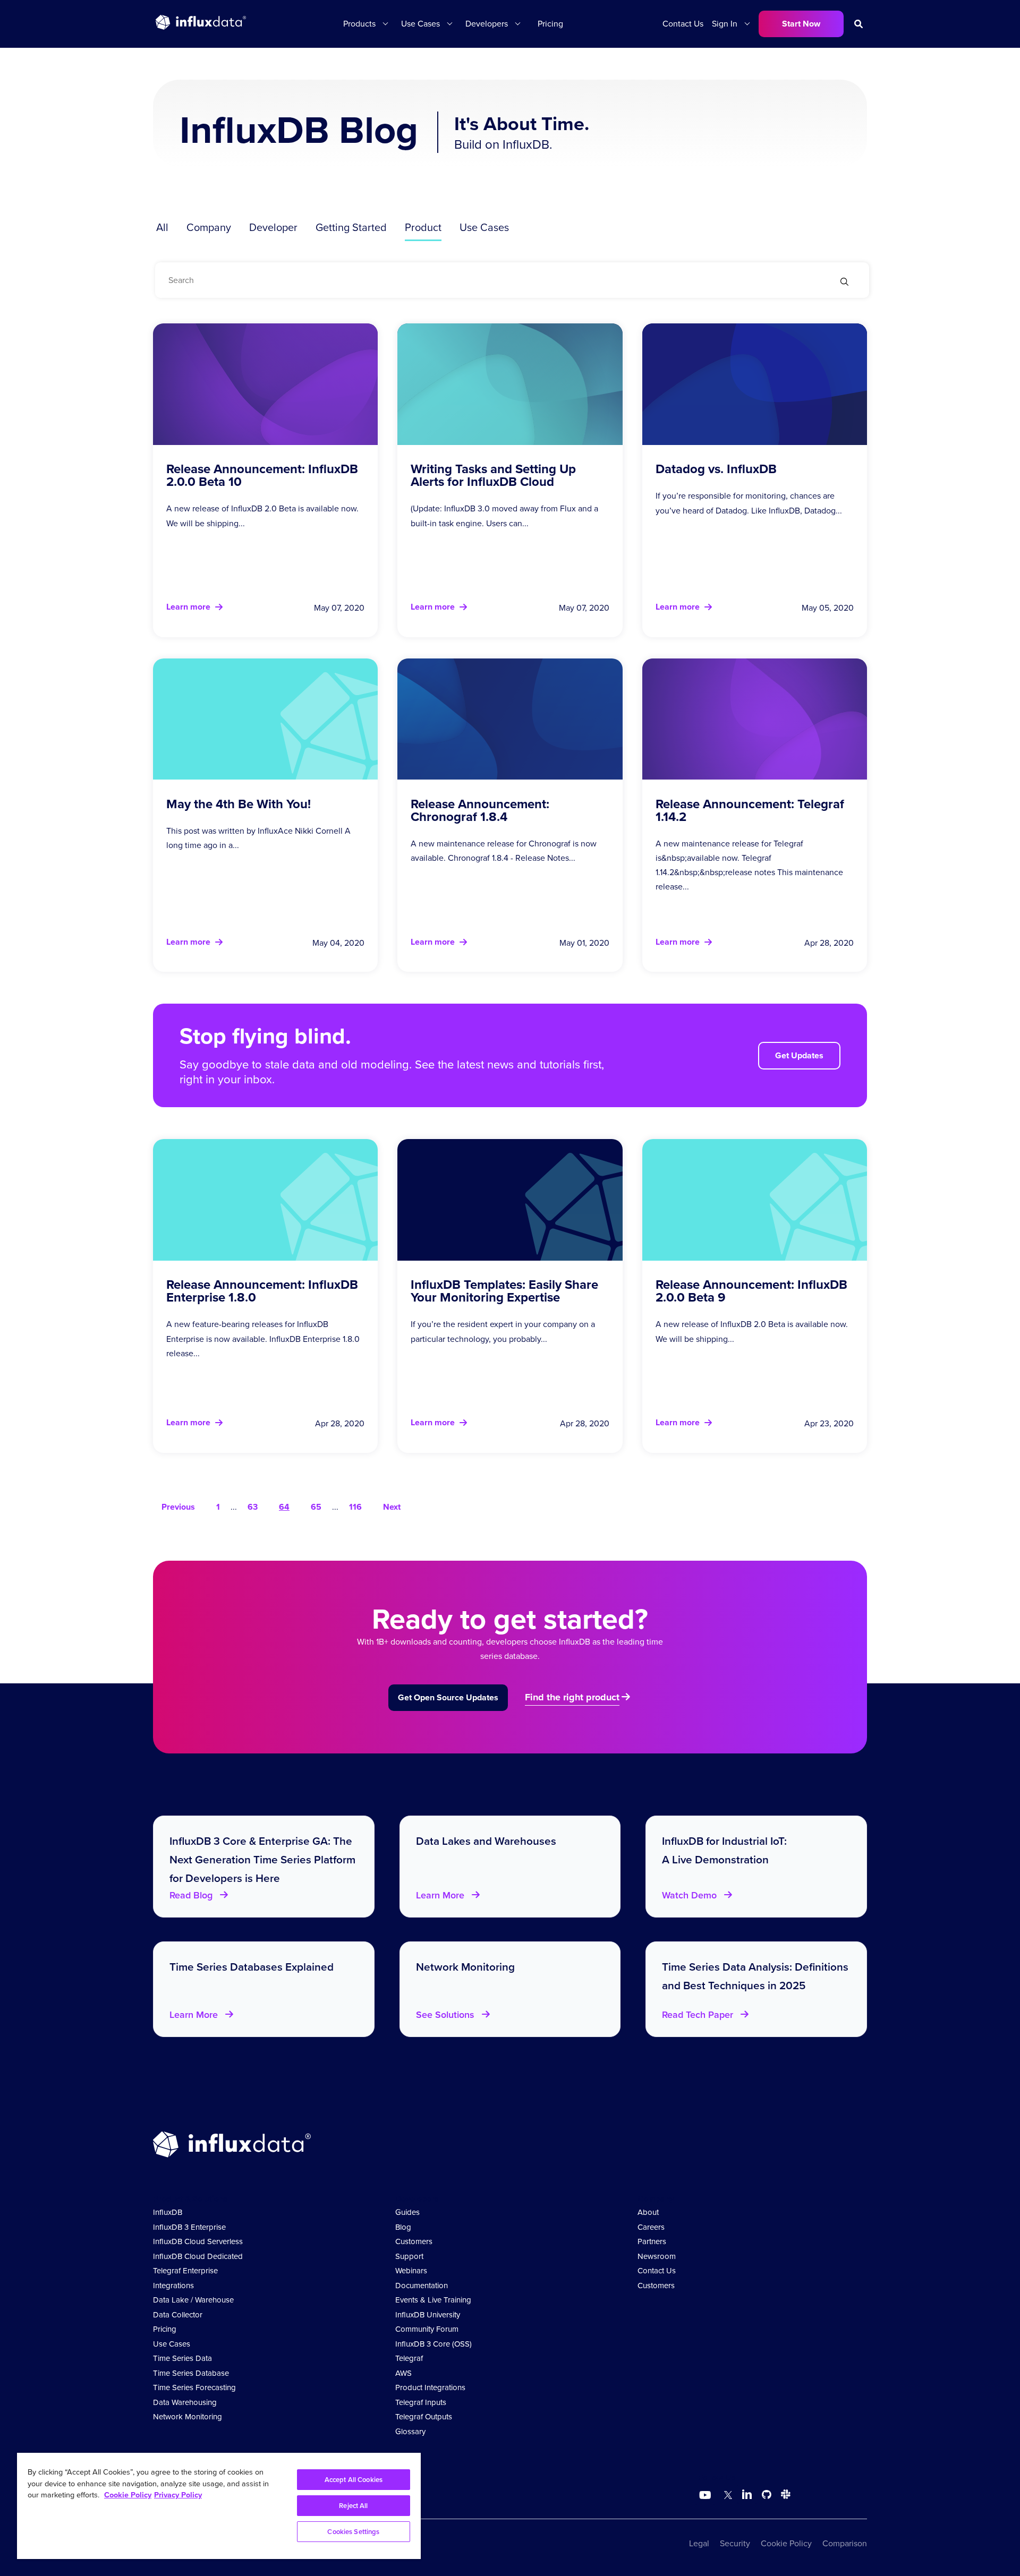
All (162, 227)
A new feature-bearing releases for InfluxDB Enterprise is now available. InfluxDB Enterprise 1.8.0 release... (263, 1338)
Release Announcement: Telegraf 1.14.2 (750, 810)
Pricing (550, 24)
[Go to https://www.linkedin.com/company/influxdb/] (747, 2494)
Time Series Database (191, 2373)
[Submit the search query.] (844, 283)
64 (284, 1507)
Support (409, 2256)
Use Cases (484, 227)
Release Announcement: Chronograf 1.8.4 (480, 810)
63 (253, 1507)
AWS (403, 2373)
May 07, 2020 (339, 608)
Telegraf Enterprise (185, 2271)
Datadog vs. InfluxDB (716, 469)
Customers (414, 2241)
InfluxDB (168, 2212)
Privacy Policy (178, 2495)
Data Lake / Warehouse (193, 2300)
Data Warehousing (185, 2402)
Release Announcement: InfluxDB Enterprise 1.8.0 (262, 1291)
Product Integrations (430, 2387)
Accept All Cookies (354, 2480)
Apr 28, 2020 (829, 943)
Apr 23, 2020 (829, 1423)
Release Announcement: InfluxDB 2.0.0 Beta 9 (751, 1291)
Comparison (845, 2543)
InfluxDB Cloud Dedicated (198, 2256)
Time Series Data (182, 2358)
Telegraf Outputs (424, 2417)
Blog (403, 2227)
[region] (219, 2506)
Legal (699, 2543)
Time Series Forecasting (194, 2387)
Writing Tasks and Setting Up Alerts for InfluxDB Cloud (493, 475)
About (648, 2212)
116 (355, 1507)
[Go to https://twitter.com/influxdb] (726, 2496)
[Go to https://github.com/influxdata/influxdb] (767, 2496)
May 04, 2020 (338, 943)
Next (392, 1507)
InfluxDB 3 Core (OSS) (433, 2344)
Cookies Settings (353, 2532)
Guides (407, 2212)
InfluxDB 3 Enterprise (189, 2227)
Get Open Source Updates (448, 1697)
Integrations (173, 2286)
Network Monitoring (188, 2417)
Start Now (801, 24)
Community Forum (427, 2329)
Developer (273, 227)
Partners (652, 2241)
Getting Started (351, 227)
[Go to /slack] (784, 2496)
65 (316, 1507)
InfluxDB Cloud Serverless (198, 2241)
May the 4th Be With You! (239, 804)
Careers (651, 2227)
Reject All (353, 2506)
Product (423, 227)
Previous (178, 1507)
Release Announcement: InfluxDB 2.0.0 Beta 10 (262, 475)
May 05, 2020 (828, 608)
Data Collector (178, 2315)
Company (209, 227)
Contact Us (683, 24)
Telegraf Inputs (421, 2402)
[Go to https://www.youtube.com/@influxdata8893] (706, 2495)
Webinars (411, 2271)
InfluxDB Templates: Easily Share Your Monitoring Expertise (504, 1291)
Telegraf (409, 2358)
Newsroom (657, 2256)
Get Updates (799, 1055)
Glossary (410, 2432)
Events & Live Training (433, 2300)
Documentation (422, 2286)
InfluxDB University (428, 2315)
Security (735, 2543)
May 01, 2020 (584, 943)
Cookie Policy (786, 2543)
